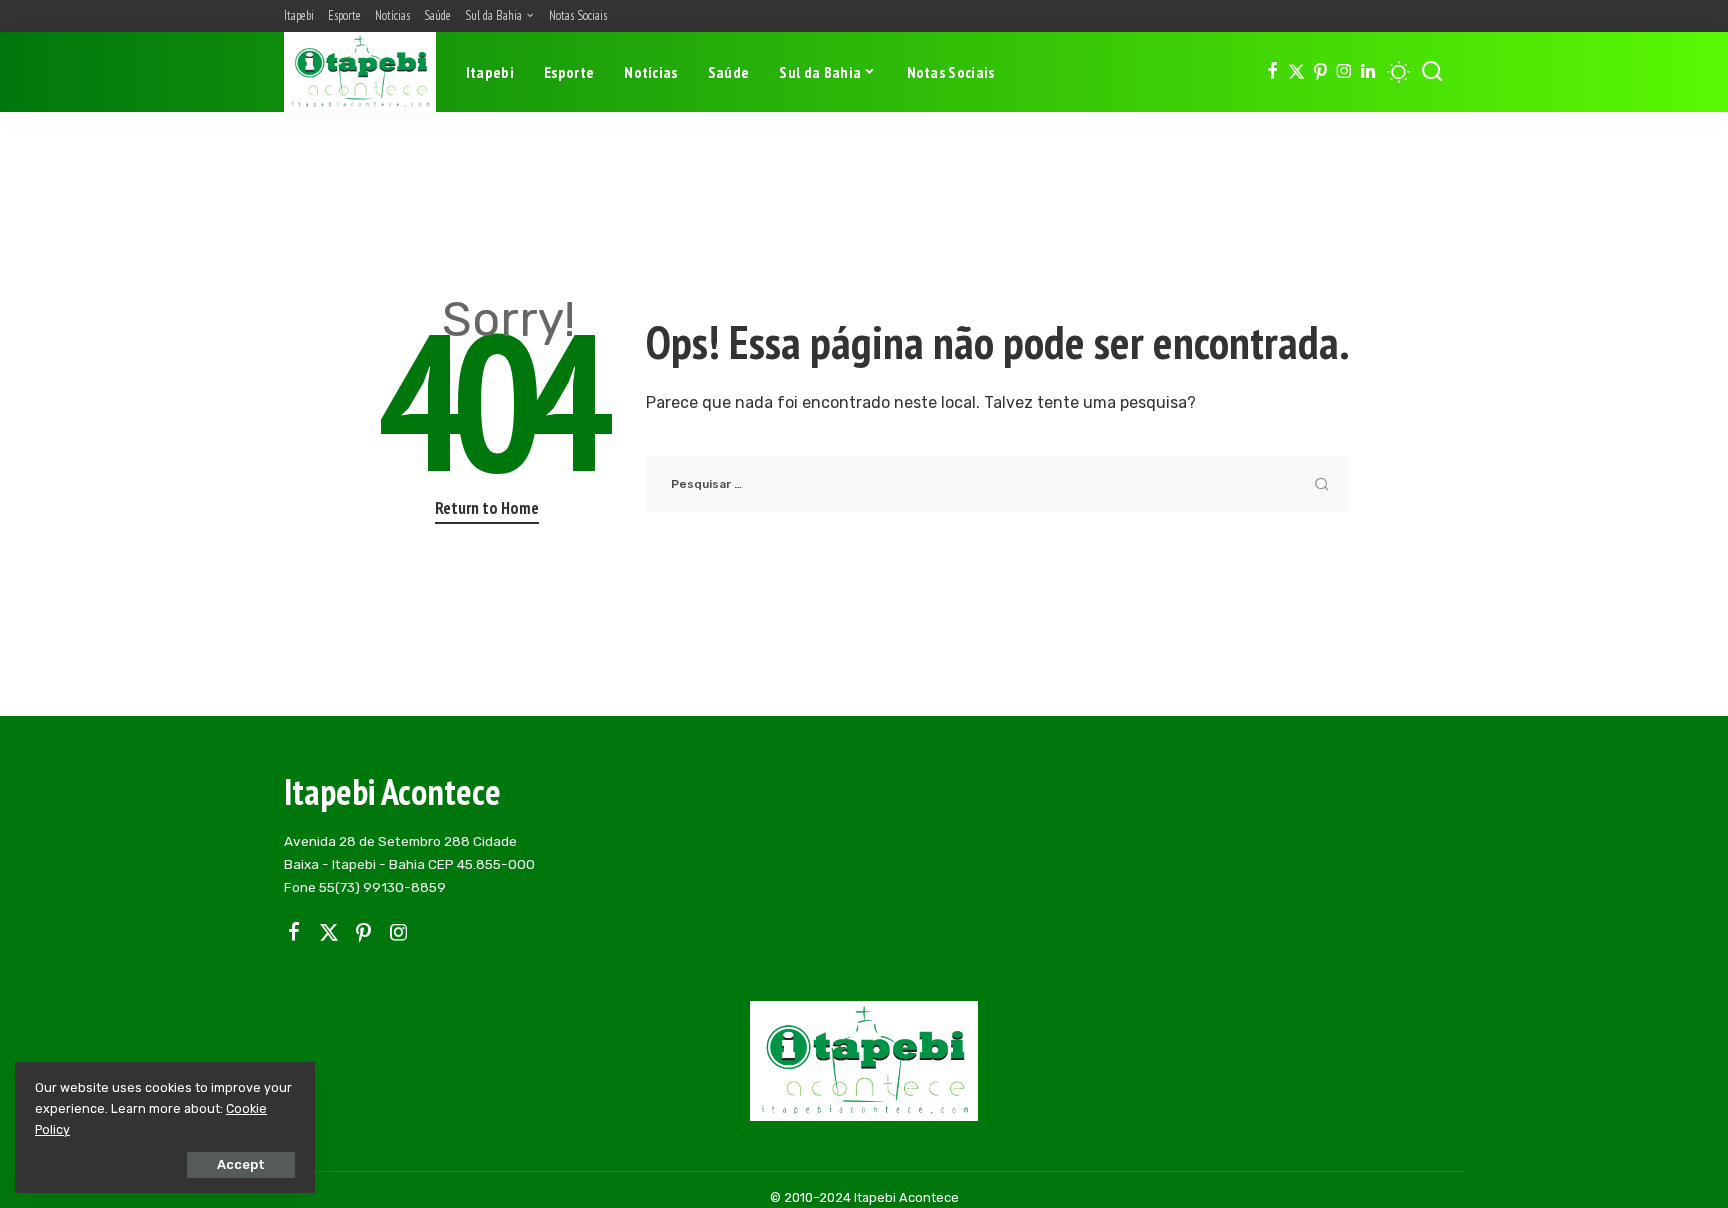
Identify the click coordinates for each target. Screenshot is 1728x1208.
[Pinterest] (1320, 72)
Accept (241, 1164)
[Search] (1432, 72)
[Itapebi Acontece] (360, 72)
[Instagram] (1344, 72)
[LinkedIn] (1368, 72)
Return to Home (487, 508)
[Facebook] (1272, 72)
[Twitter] (1296, 72)
